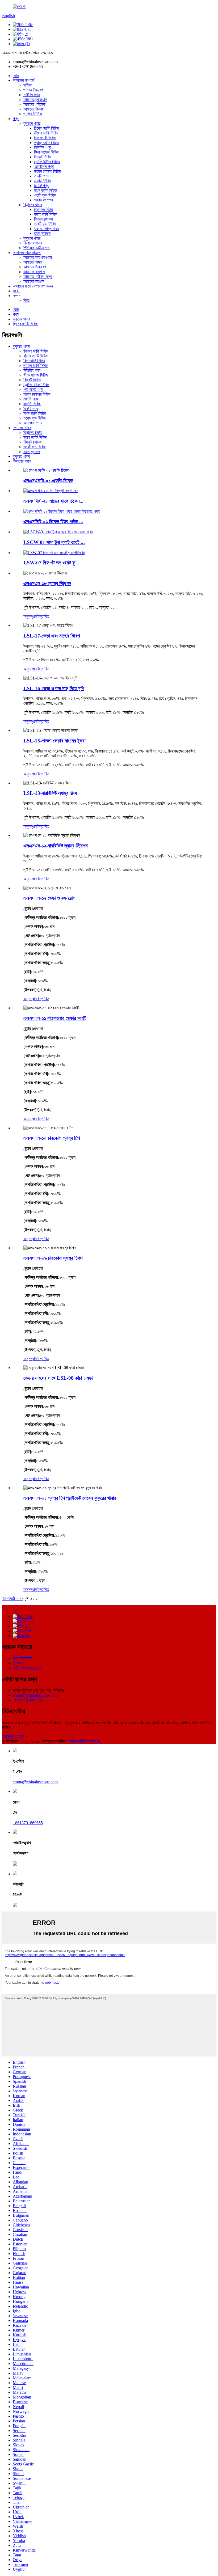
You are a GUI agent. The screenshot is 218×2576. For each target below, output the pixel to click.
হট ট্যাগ (18, 1663)
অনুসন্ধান (30, 616)
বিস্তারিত (43, 616)
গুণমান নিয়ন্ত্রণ (33, 90)
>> (21, 1599)
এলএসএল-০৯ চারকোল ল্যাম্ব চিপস (53, 1258)
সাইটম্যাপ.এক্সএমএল (27, 1668)
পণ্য (16, 119)
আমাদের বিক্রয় (33, 109)
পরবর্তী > (12, 1599)
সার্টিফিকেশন (32, 95)
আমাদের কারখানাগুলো (27, 253)
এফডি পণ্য (42, 176)
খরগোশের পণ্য (44, 166)
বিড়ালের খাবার (33, 205)
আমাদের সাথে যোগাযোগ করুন (33, 286)
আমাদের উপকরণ (35, 267)
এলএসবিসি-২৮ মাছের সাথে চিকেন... (53, 501)
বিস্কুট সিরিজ (43, 157)
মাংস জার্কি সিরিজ (45, 190)
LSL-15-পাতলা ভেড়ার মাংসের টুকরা (54, 741)
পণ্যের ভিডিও (33, 114)
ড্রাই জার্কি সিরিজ (46, 214)
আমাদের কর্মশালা (34, 272)
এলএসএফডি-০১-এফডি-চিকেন (48, 481)
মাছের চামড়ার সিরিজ (48, 171)
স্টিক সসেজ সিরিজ (46, 152)
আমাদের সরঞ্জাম (34, 281)
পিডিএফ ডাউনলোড (37, 248)
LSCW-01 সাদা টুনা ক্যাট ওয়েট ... (54, 542)
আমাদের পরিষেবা (34, 104)
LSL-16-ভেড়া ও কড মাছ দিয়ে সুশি (54, 688)
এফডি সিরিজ (43, 181)
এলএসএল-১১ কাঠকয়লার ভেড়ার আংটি (55, 1018)
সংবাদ (17, 291)
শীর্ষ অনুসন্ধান (90, 1741)
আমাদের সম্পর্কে (24, 80)
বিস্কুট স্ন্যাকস (43, 219)
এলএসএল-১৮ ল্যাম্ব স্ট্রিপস (47, 583)
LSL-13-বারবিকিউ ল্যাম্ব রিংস (50, 793)
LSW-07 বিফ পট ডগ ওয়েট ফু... (51, 563)
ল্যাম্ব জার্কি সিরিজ (47, 143)
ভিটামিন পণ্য (43, 147)
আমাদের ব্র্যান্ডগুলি (35, 100)
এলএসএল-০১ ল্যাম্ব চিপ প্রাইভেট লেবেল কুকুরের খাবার (70, 1498)
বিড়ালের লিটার (43, 210)
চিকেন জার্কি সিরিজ (47, 128)
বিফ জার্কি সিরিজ (45, 138)
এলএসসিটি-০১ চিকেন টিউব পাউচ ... (53, 521)
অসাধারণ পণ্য (43, 200)
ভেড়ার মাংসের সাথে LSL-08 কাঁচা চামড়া (58, 1378)
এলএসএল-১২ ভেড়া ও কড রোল (49, 898)
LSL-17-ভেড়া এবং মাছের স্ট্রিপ (52, 636)
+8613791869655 (28, 1700)
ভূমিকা (28, 85)
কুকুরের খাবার (32, 123)
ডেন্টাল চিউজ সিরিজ (47, 162)
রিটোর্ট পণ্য (41, 186)
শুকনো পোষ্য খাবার (47, 229)
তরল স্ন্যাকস (42, 233)
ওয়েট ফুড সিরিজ (45, 195)
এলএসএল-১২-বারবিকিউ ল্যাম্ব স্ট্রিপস (56, 846)
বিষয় (26, 300)
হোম (16, 76)
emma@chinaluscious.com (35, 1695)
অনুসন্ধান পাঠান (13, 1736)
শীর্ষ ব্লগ (75, 1741)
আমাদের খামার (33, 262)
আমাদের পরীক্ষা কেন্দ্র (38, 276)
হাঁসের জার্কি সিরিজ (46, 133)
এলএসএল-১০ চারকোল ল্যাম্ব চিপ (52, 1138)
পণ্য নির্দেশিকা (22, 1658)
